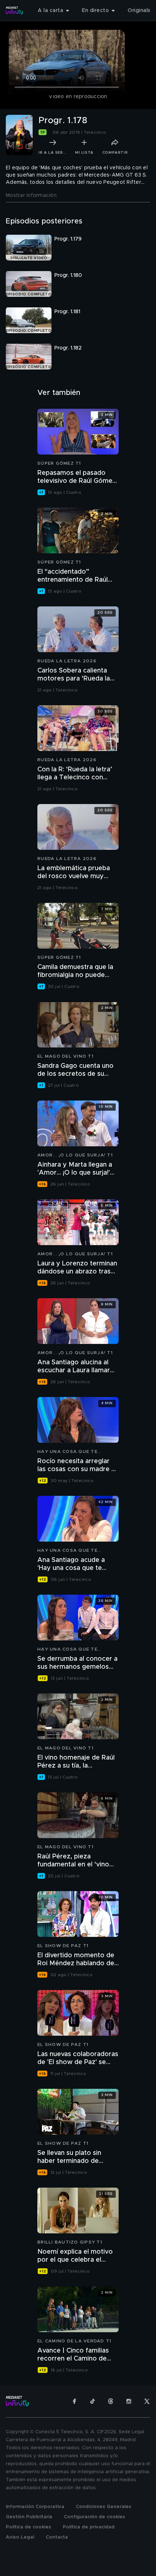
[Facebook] (74, 2401)
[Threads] (111, 2401)
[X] (147, 2401)
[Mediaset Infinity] (15, 11)
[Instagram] (129, 2401)
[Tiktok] (93, 2401)
